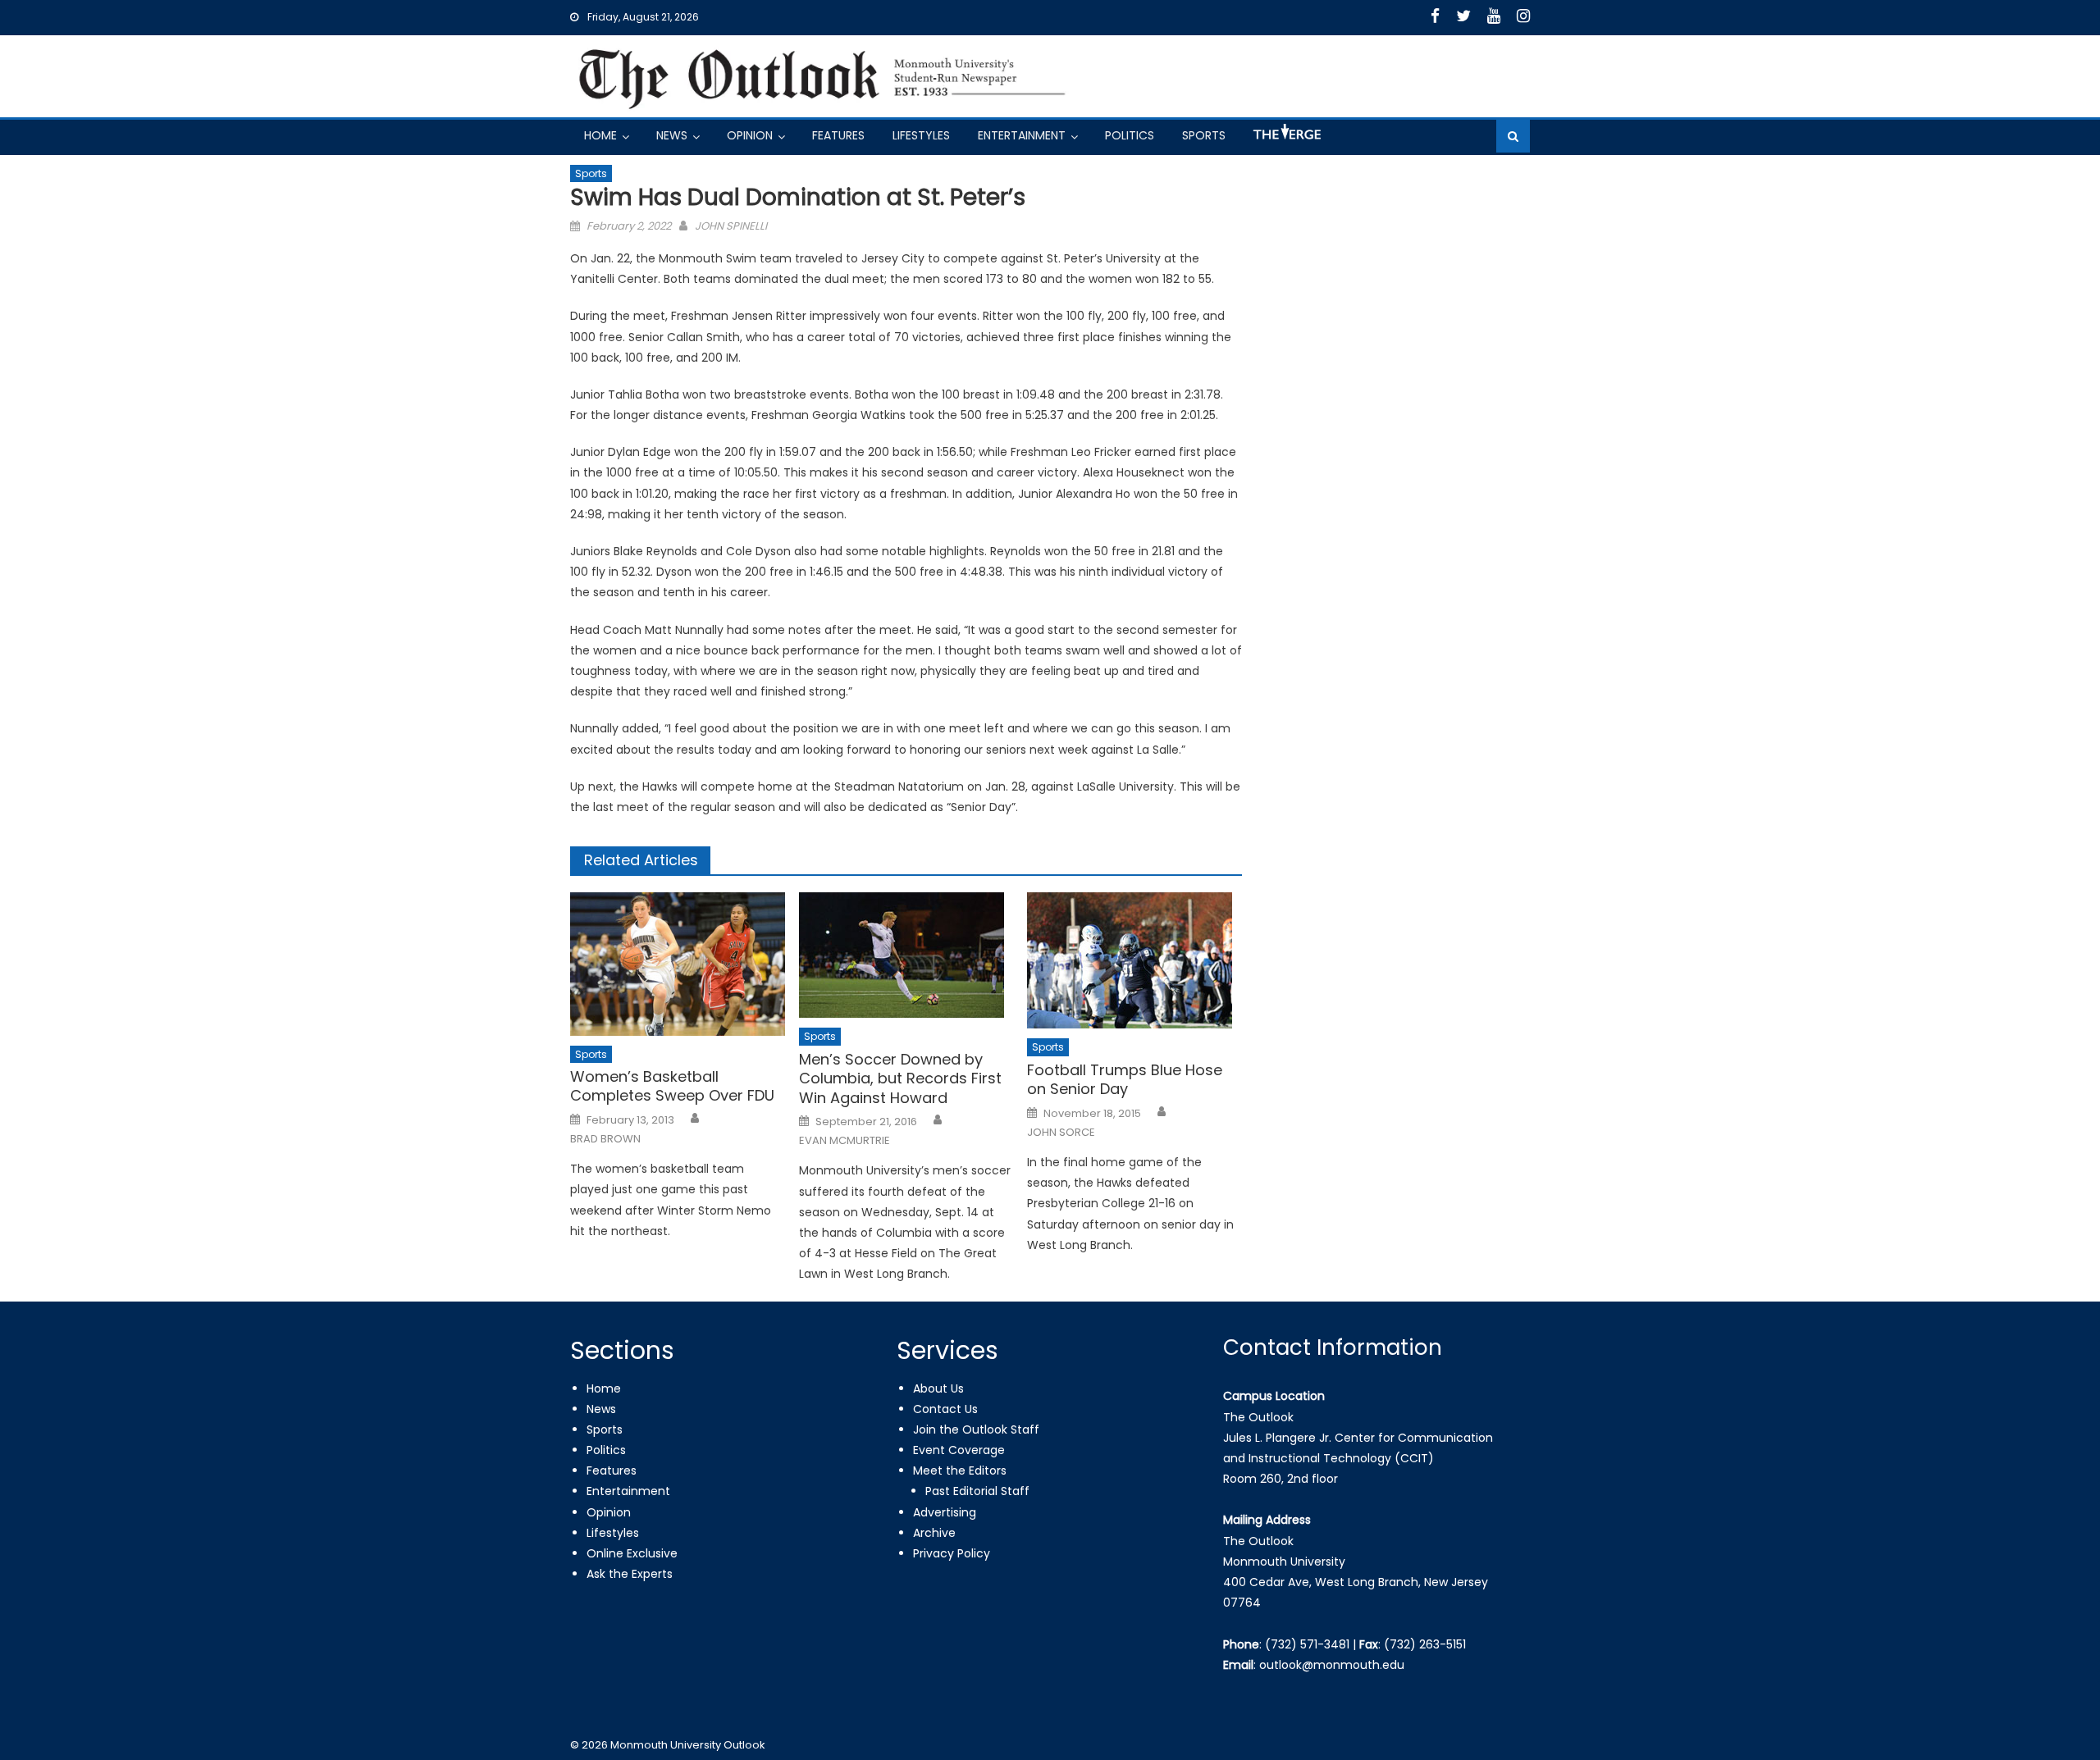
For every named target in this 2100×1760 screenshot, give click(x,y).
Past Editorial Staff (977, 1491)
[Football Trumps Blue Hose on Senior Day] (1134, 960)
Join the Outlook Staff (976, 1429)
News (672, 135)
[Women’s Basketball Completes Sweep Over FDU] (678, 964)
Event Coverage (959, 1450)
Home (600, 135)
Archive (934, 1533)
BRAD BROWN (605, 1139)
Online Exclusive (632, 1553)
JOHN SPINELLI (731, 226)
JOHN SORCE (1061, 1133)
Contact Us (945, 1409)
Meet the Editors (960, 1470)
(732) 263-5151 (1425, 1644)
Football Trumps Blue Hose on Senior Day (1125, 1080)
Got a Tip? (1285, 138)
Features (838, 135)
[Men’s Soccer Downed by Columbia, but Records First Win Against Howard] (906, 955)
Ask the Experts (630, 1574)
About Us (938, 1388)
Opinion (750, 135)
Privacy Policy (952, 1553)
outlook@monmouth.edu (1332, 1665)
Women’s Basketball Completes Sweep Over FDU (672, 1086)
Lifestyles (921, 135)
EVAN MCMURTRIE (845, 1141)
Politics (1130, 135)
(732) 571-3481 (1307, 1644)
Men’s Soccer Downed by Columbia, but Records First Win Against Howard (900, 1078)
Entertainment (1022, 135)
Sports (1204, 135)
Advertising (945, 1512)
